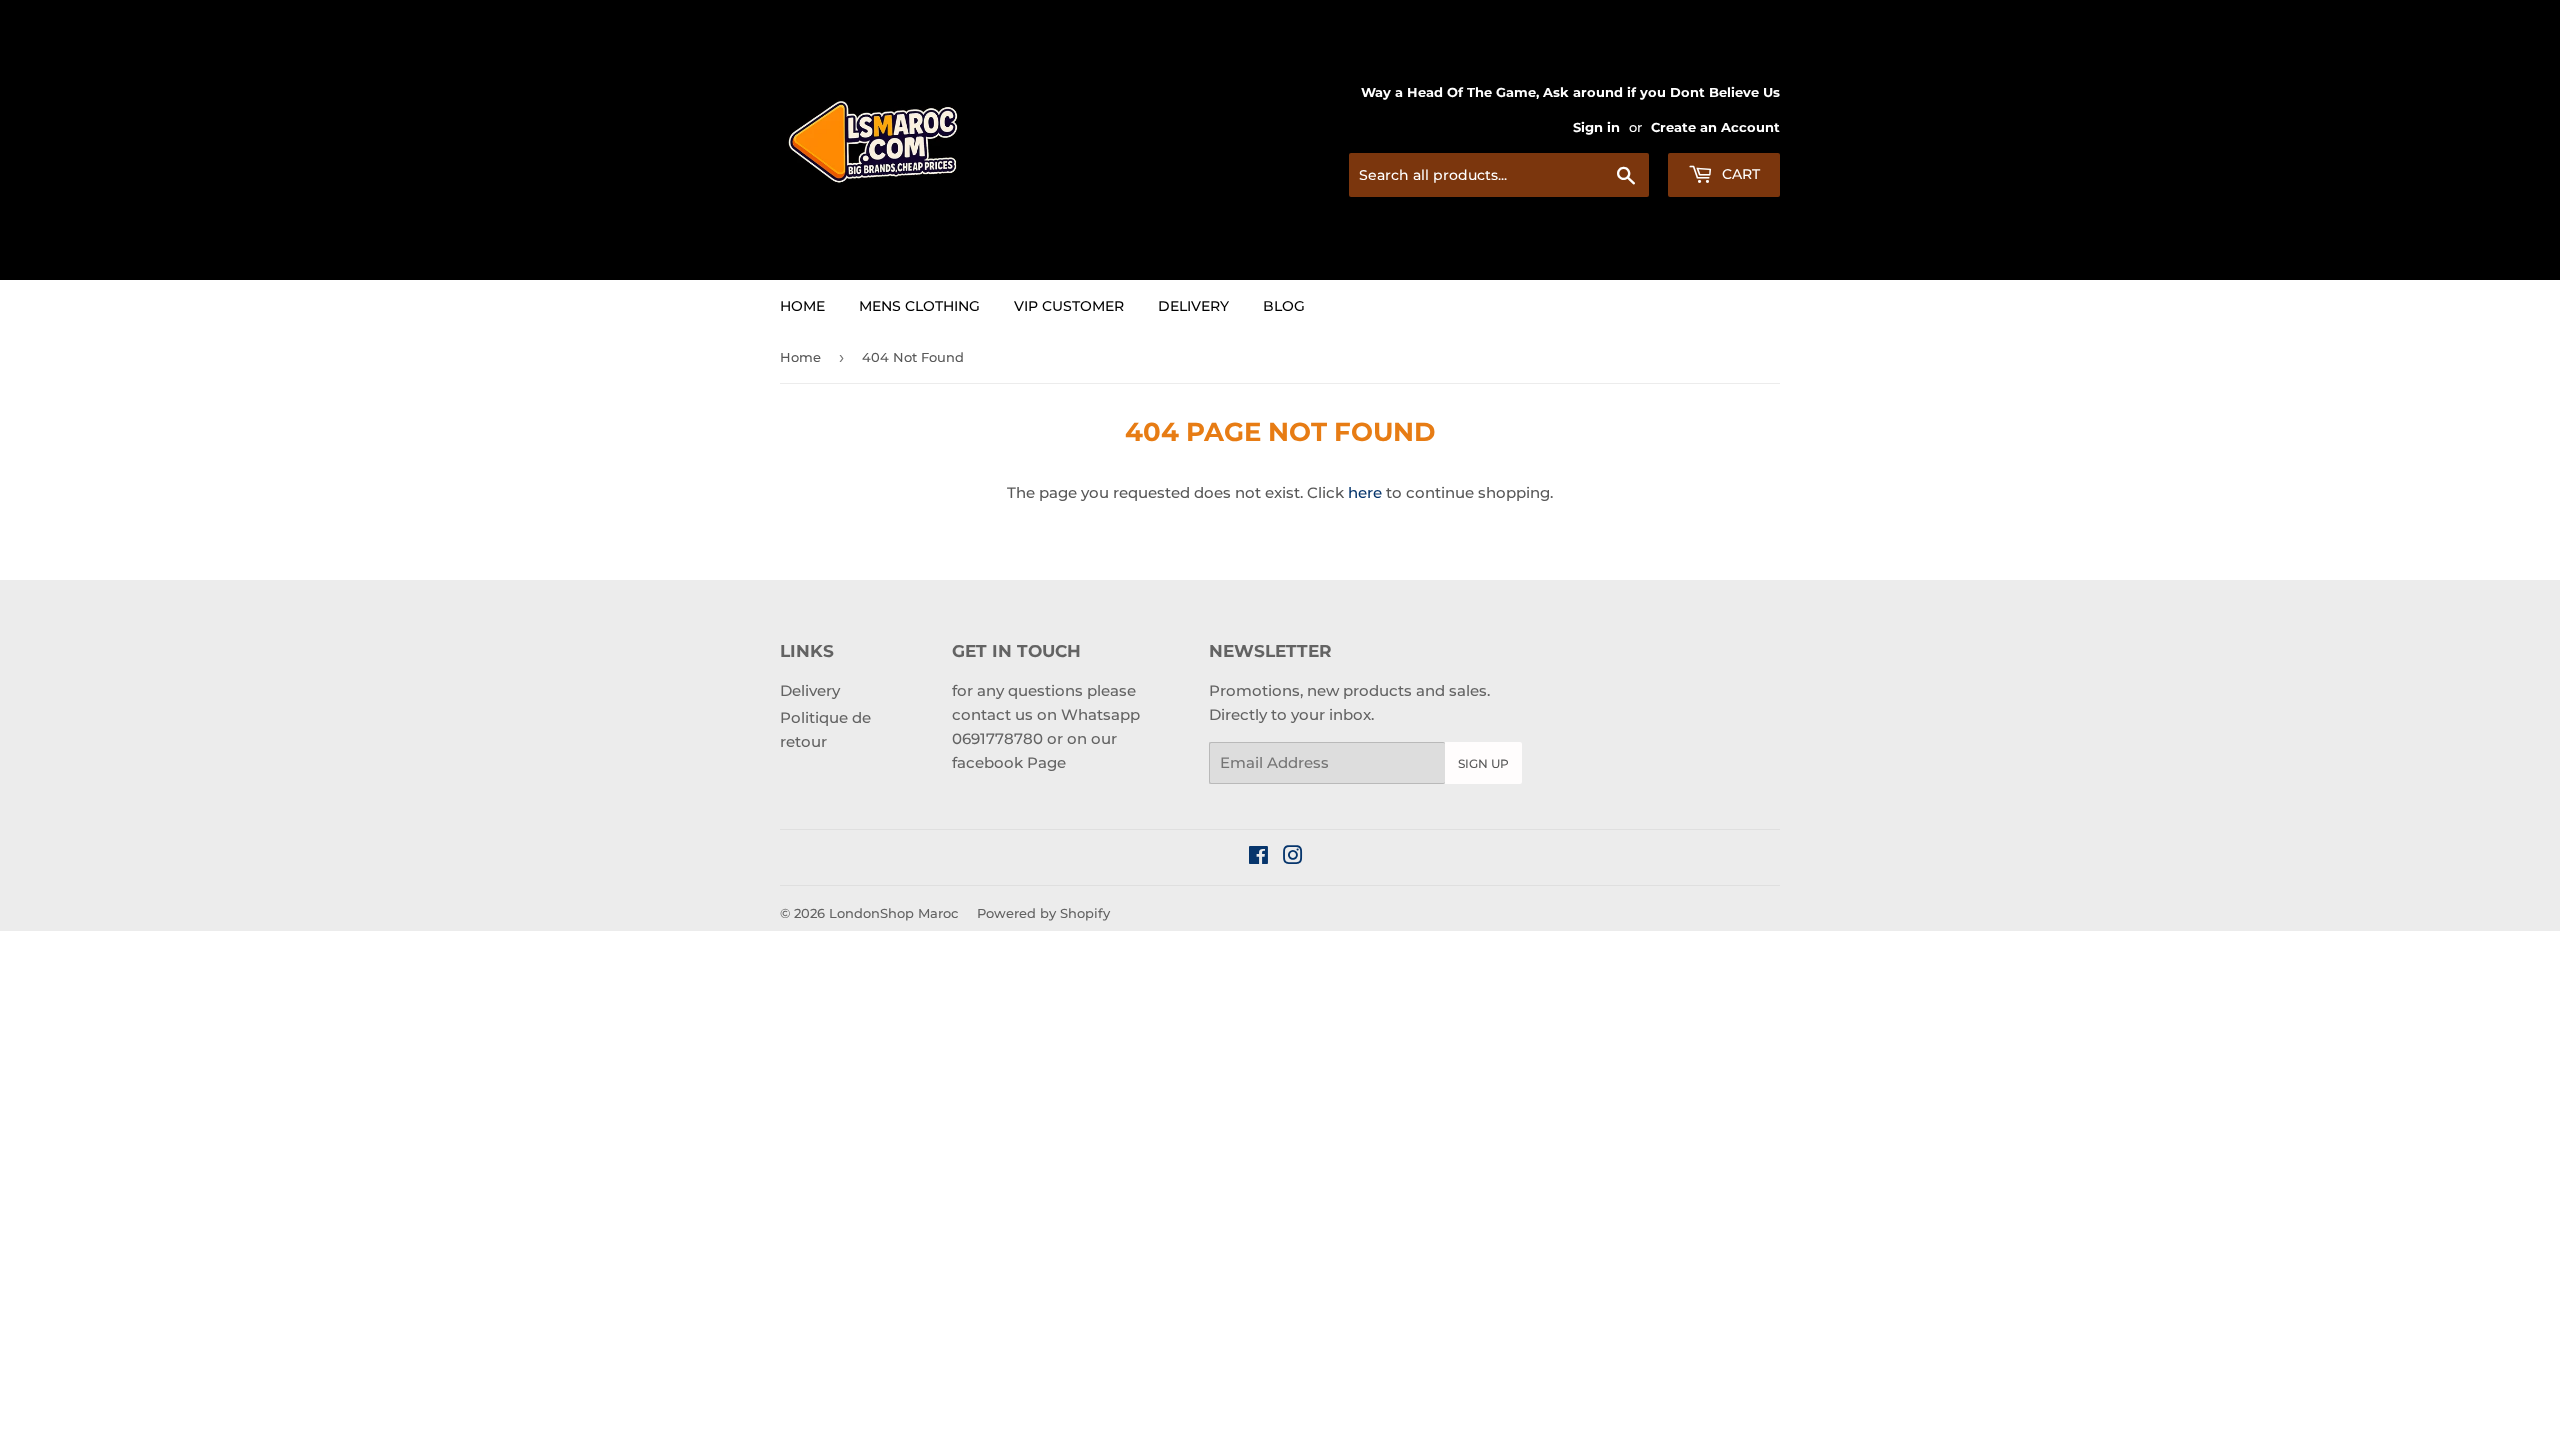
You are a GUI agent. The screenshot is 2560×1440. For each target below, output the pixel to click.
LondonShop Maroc (893, 913)
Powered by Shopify (1043, 913)
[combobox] (1499, 175)
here (1365, 492)
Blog (1284, 306)
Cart (1739, 174)
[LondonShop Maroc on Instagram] (1293, 857)
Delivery (1193, 306)
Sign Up (1483, 763)
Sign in (1596, 127)
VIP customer (1069, 306)
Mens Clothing (919, 306)
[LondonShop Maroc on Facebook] (1258, 857)
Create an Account (1715, 127)
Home (802, 306)
